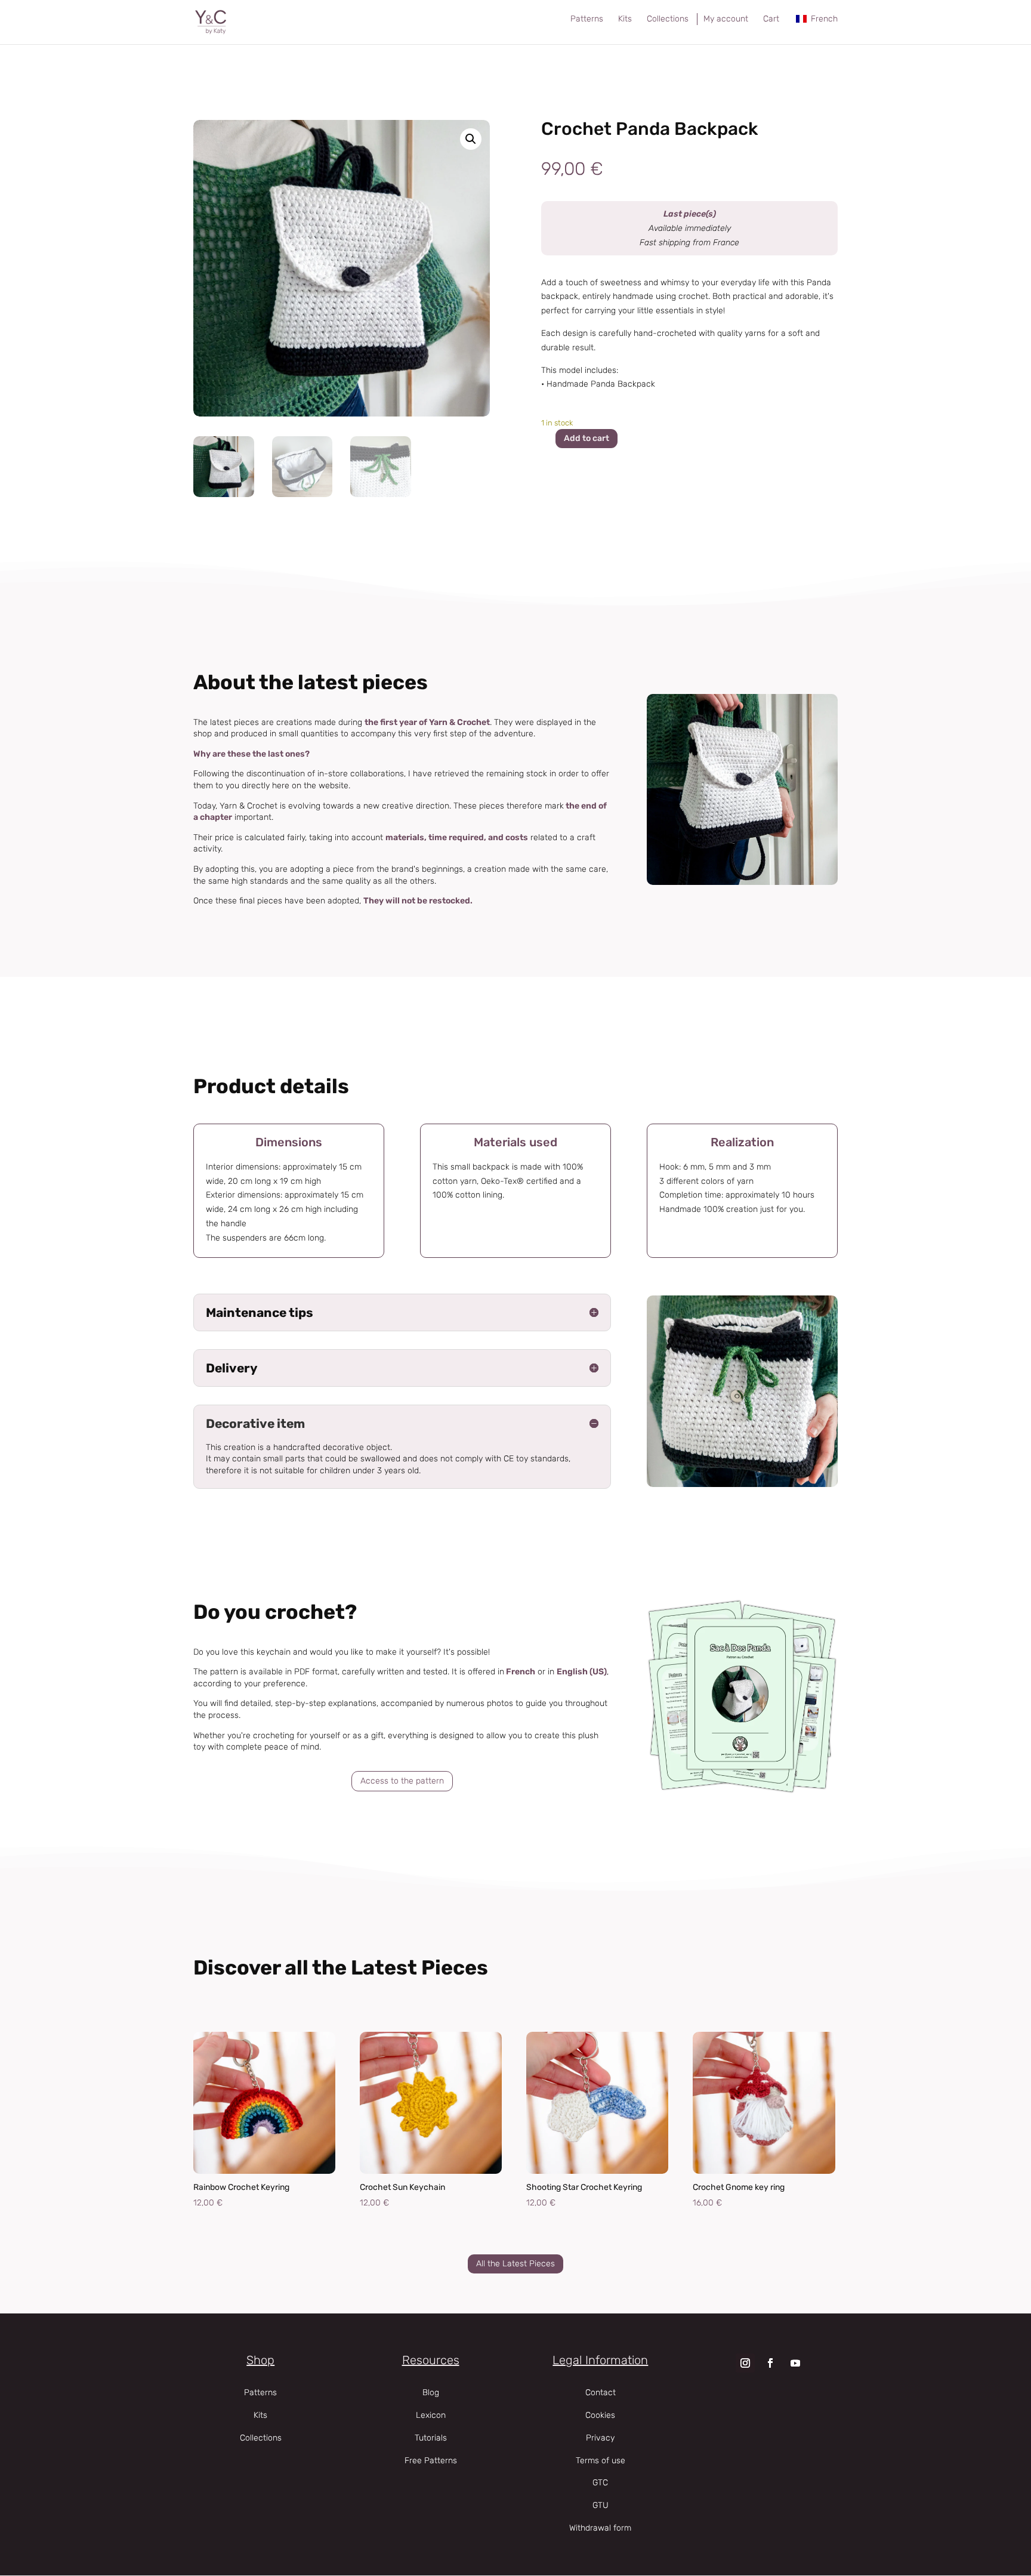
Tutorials (431, 2438)
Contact (601, 2393)
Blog (431, 2393)
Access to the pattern (402, 1781)
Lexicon (431, 2415)
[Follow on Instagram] (745, 2363)
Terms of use (601, 2461)
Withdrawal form (600, 2528)
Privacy (600, 2438)
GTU (601, 2505)
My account (726, 19)
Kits (625, 19)
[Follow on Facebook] (770, 2363)
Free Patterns (431, 2461)
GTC (600, 2483)
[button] (471, 139)
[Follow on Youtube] (795, 2363)
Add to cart (587, 438)
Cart (771, 19)
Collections (668, 19)
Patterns (587, 19)
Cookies (600, 2415)
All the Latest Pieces (515, 2264)
